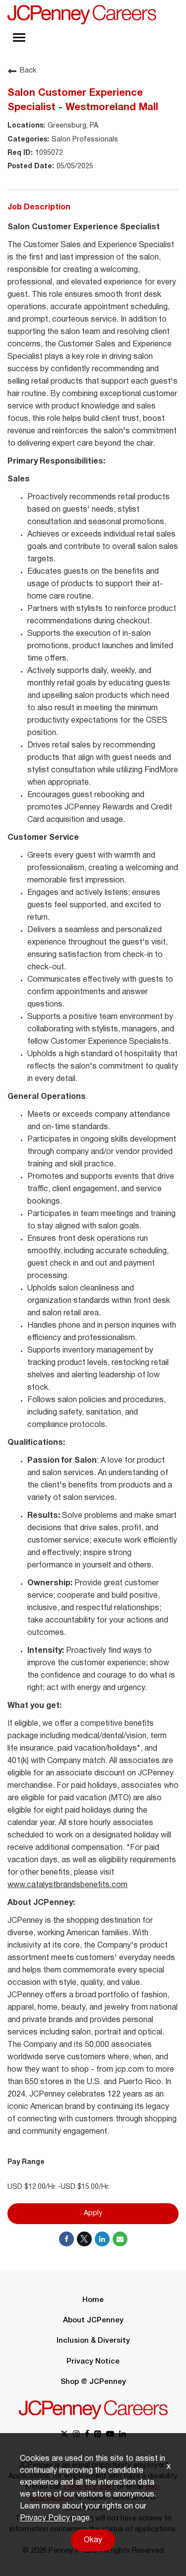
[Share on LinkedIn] (102, 2239)
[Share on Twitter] (84, 2239)
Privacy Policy (45, 2518)
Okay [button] (93, 2540)
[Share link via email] (120, 2239)
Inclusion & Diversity (93, 2341)
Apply (93, 2213)
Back (28, 71)
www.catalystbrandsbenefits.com (67, 1885)
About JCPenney (93, 2320)
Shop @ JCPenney (93, 2382)
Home (93, 2300)
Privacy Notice (93, 2362)
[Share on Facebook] (66, 2239)
